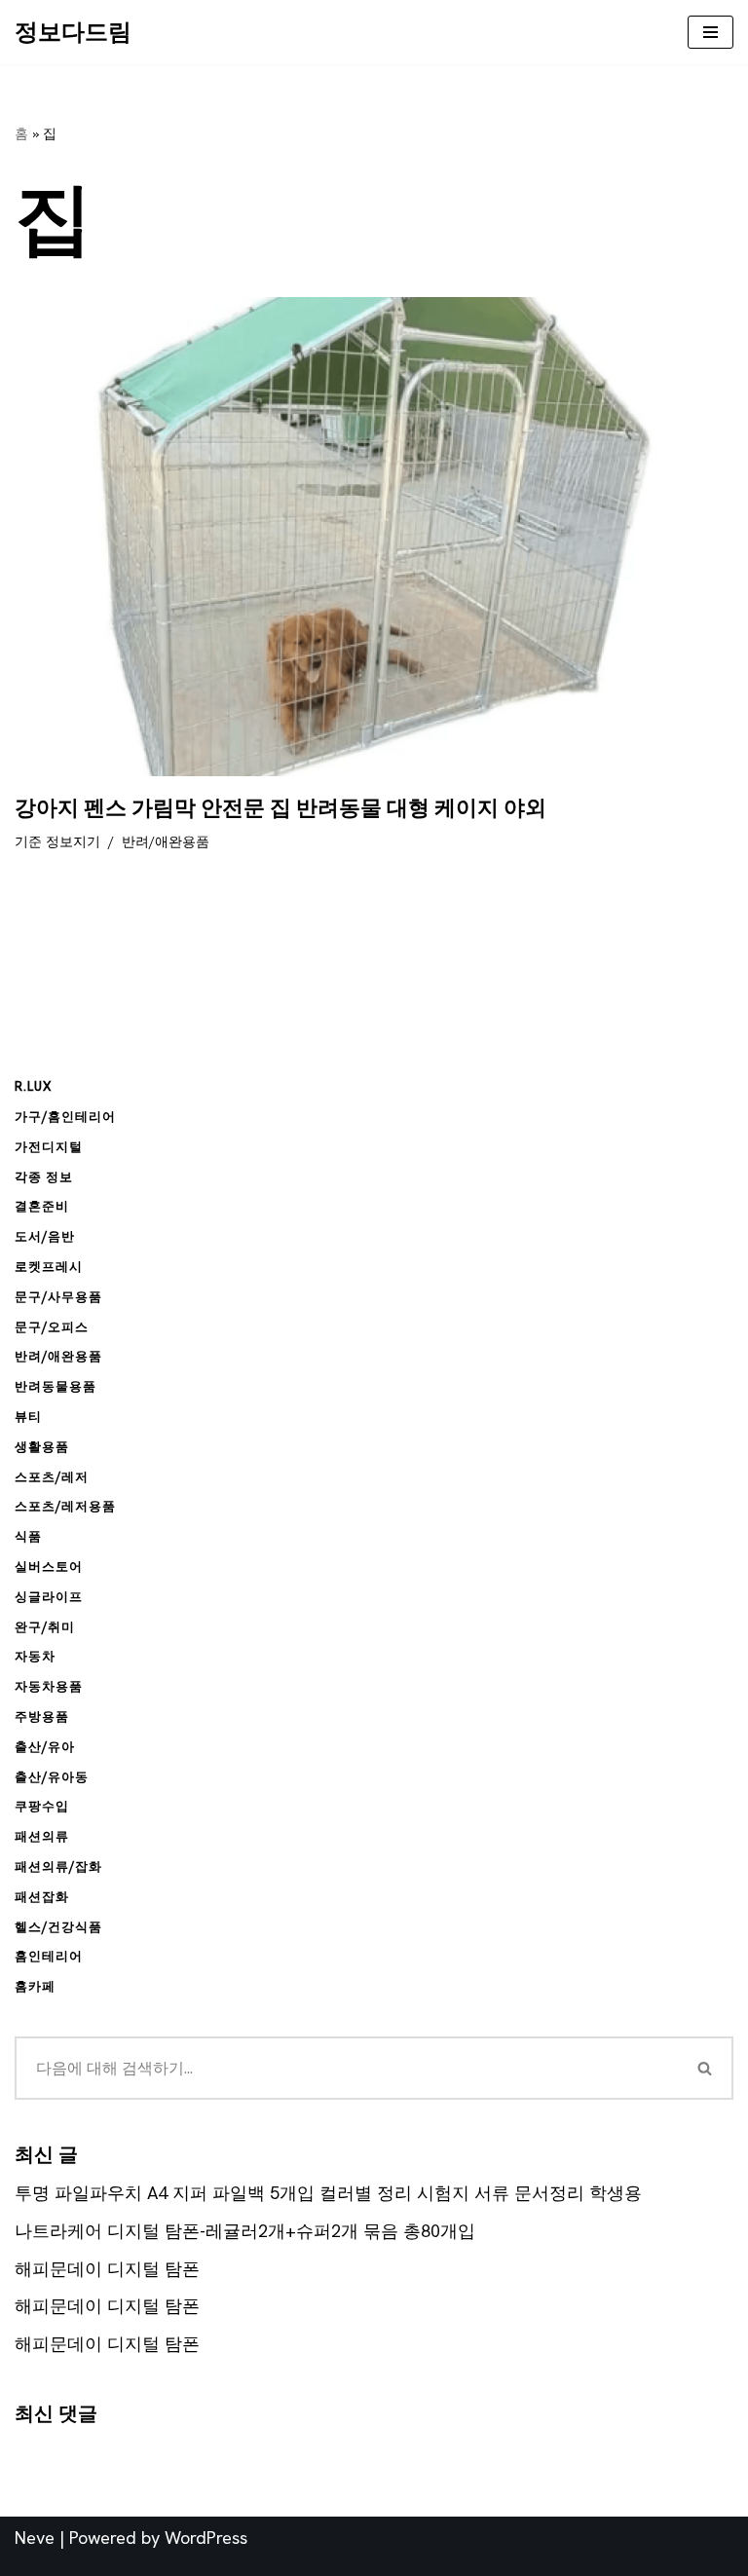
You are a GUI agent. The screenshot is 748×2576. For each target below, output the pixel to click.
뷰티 (28, 1417)
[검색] (706, 2068)
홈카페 (35, 1986)
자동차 (35, 1656)
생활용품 (42, 1447)
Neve (35, 2538)
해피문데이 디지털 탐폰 (107, 2269)
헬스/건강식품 (58, 1927)
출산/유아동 (52, 1777)
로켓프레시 (49, 1267)
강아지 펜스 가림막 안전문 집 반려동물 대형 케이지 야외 (280, 808)
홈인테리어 (49, 1956)
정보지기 (73, 841)
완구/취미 (45, 1627)
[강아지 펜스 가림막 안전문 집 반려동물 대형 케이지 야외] (374, 537)
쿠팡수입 (42, 1806)
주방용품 (42, 1717)
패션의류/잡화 (58, 1867)
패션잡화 (42, 1897)
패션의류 (42, 1836)
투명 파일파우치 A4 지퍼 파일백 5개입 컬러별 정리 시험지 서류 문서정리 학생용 (328, 2193)
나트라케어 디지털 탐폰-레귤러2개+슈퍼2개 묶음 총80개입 (245, 2231)
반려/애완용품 (166, 841)
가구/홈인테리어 (65, 1117)
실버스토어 (49, 1567)
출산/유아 (45, 1747)
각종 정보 (44, 1177)
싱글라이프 (49, 1597)
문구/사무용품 (58, 1297)
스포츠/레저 (52, 1477)
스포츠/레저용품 (65, 1506)
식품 (28, 1536)
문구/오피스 (52, 1327)
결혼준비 (42, 1206)
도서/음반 (45, 1236)
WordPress (206, 2538)
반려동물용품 (56, 1386)
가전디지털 (49, 1147)
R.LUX (33, 1086)
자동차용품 (49, 1686)
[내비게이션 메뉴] (711, 32)
